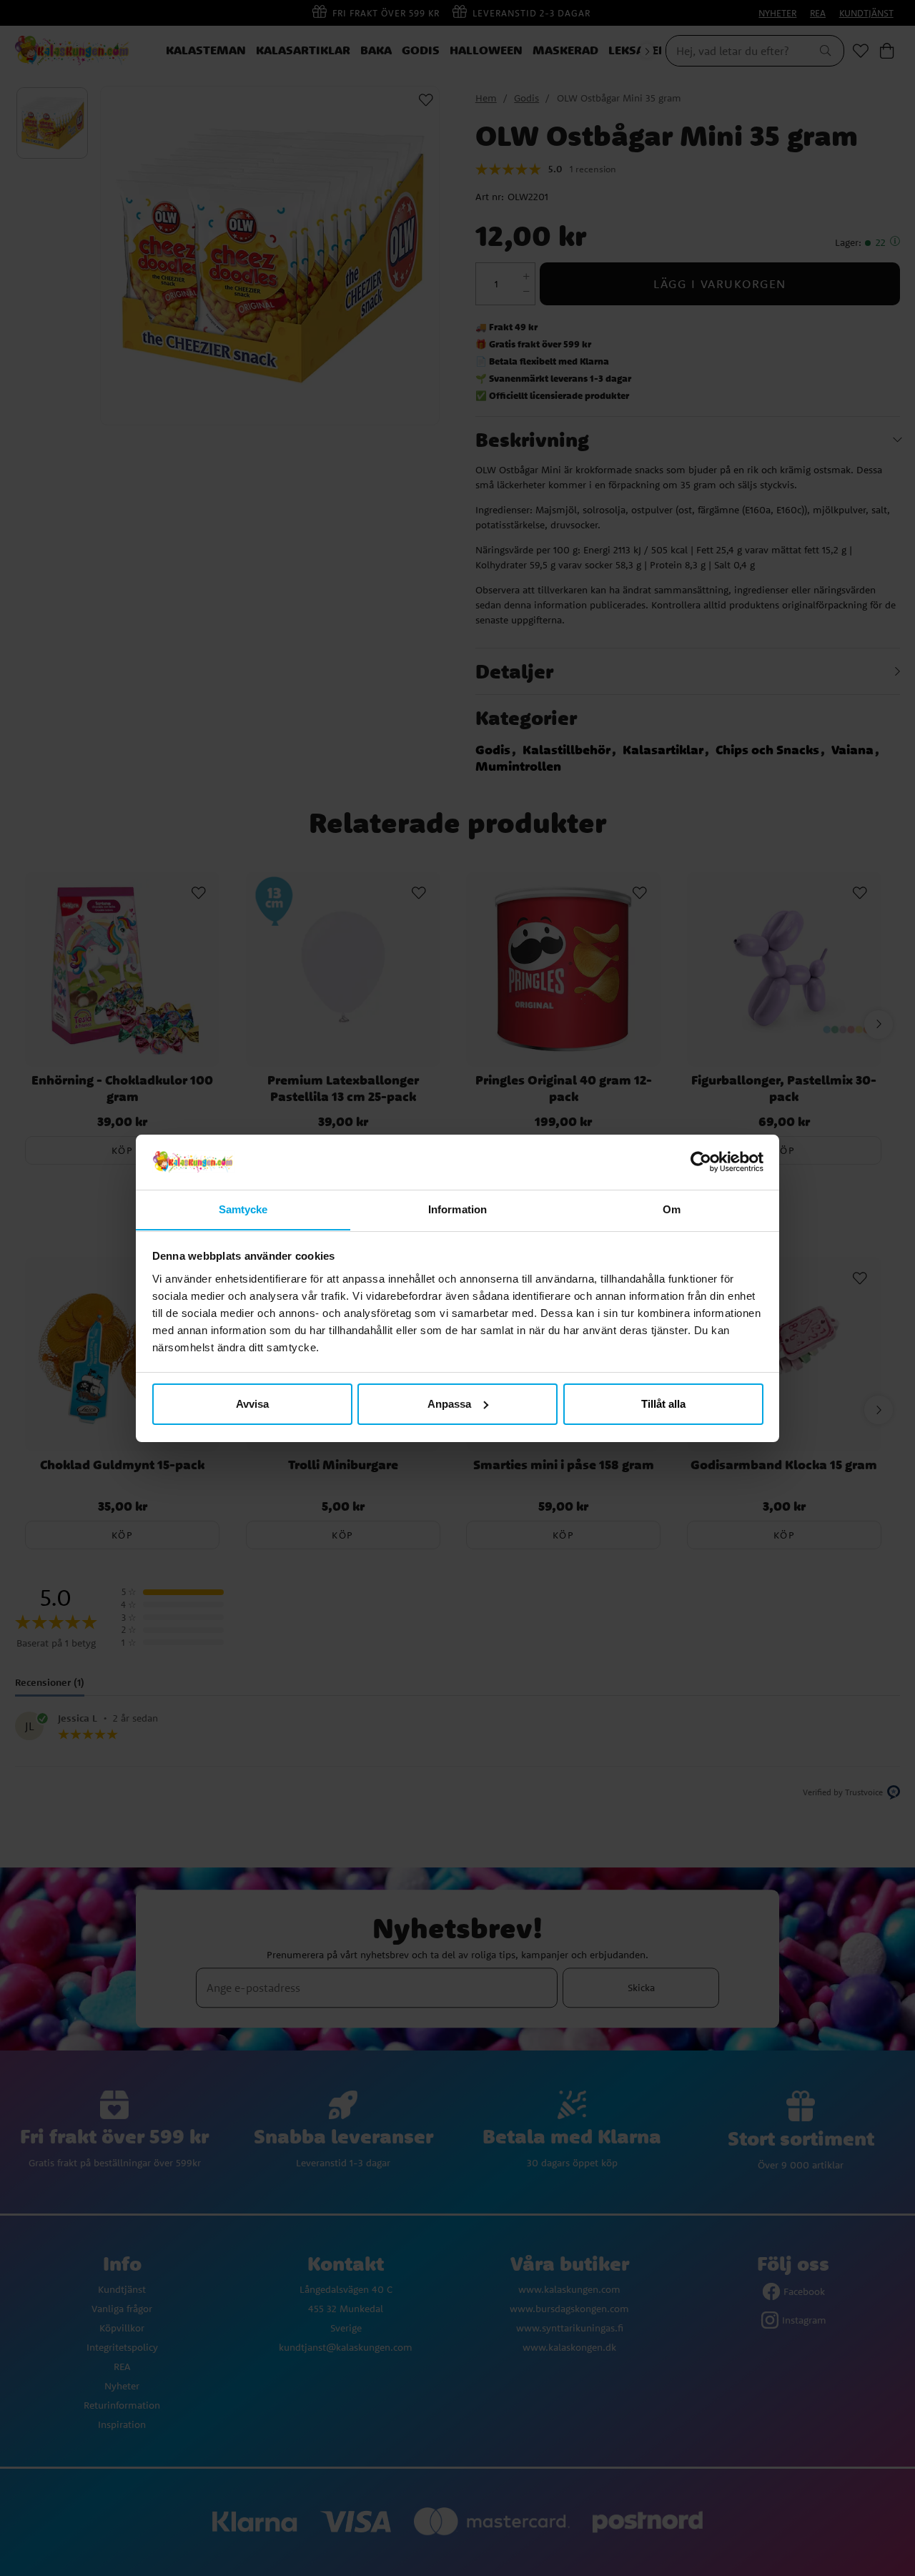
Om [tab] (672, 1209)
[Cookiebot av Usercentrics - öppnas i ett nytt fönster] (701, 1162)
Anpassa (449, 1404)
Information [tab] (457, 1209)
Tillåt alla (663, 1404)
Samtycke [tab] (243, 1209)
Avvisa (252, 1404)
